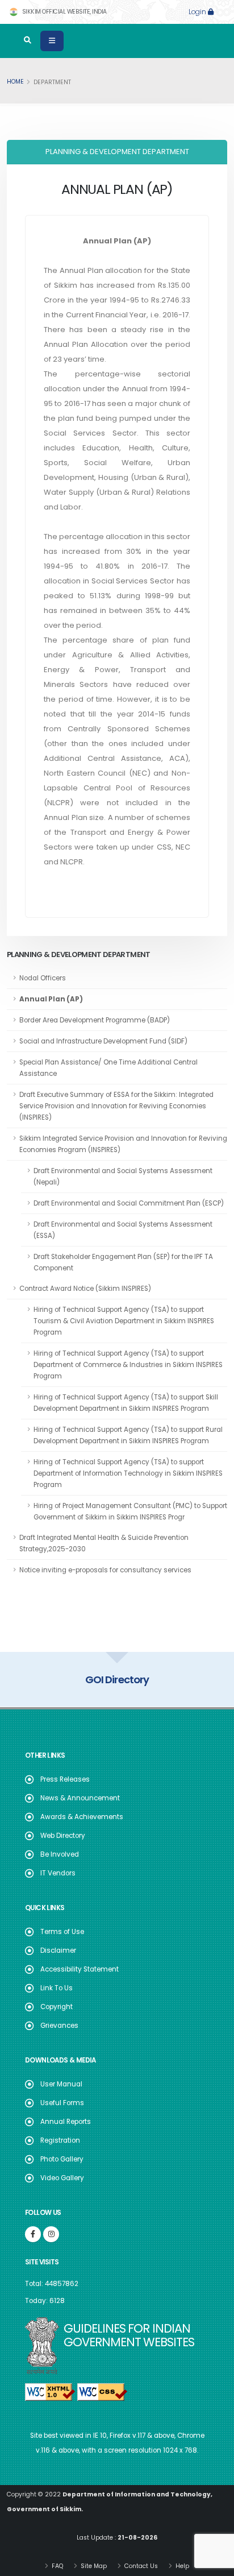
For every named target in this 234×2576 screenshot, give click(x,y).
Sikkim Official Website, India (64, 12)
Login (198, 12)
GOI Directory (117, 1680)
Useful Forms (62, 2103)
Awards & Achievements (82, 1817)
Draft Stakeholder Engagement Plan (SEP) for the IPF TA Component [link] (123, 1262)
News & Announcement (80, 1798)
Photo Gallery (62, 2159)
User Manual (61, 2084)
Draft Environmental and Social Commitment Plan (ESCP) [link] (129, 1203)
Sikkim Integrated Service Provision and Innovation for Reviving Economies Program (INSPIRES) (123, 1144)
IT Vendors (58, 1873)
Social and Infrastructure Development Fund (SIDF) (103, 1041)
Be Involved (60, 1854)
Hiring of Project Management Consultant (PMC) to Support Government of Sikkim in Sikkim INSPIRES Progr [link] (130, 1511)
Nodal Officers (43, 978)
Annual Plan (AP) (51, 999)
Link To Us (57, 1988)
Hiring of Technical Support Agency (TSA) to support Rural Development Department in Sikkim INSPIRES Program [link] (128, 1435)
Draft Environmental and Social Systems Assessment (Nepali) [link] (123, 1177)
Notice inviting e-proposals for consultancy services (105, 1570)
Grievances (59, 2026)
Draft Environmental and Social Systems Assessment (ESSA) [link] (123, 1230)
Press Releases (65, 1779)
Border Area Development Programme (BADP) (95, 1020)
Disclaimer (58, 1950)
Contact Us (140, 2566)
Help (181, 2566)
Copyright (57, 2007)
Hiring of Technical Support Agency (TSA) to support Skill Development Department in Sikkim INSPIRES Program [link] (126, 1403)
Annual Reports (66, 2122)
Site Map (93, 2566)
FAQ (57, 2566)
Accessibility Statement (80, 1969)
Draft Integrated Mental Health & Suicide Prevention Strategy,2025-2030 (104, 1543)
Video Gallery (62, 2178)
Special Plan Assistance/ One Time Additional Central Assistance (108, 1068)
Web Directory (63, 1836)
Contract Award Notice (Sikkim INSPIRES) (85, 1289)
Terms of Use (62, 1932)
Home (15, 82)
